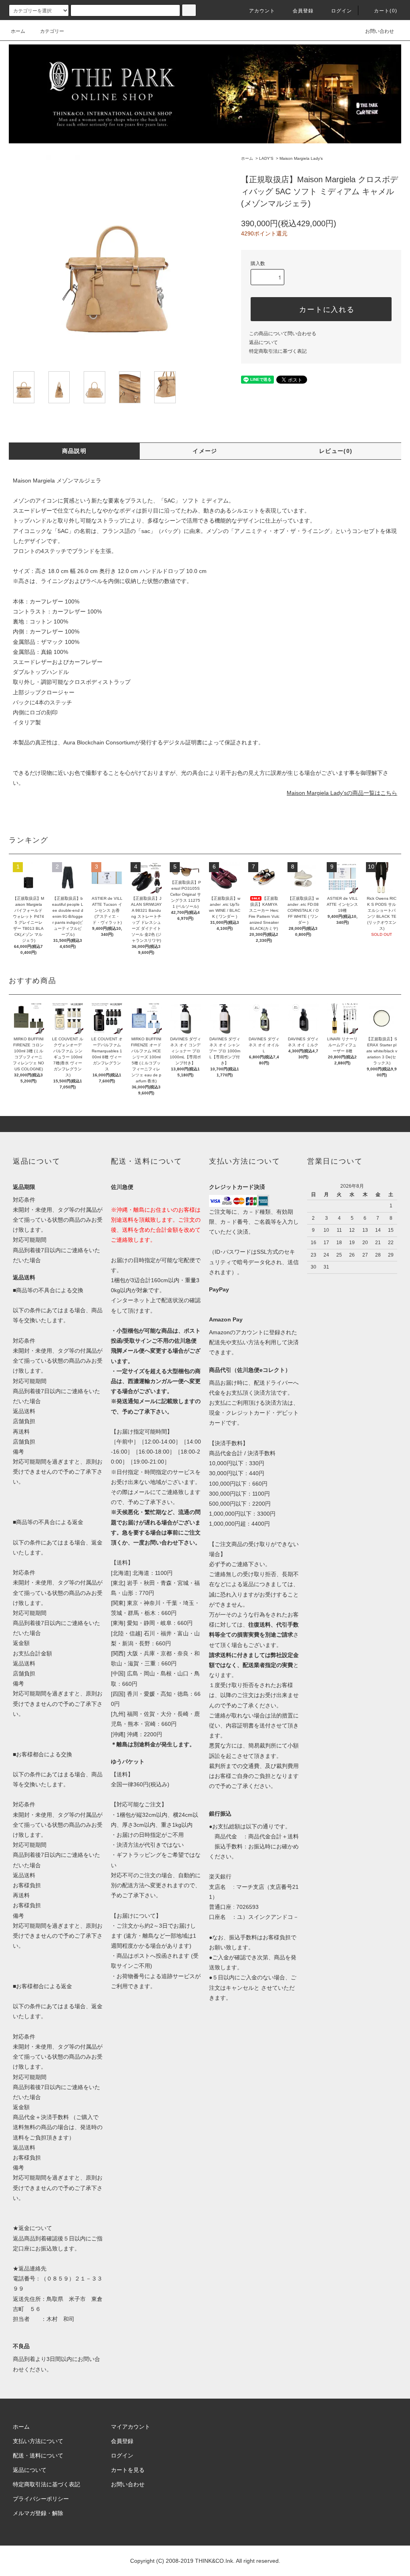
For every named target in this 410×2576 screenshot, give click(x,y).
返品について (263, 342)
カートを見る (128, 2470)
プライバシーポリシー (41, 2499)
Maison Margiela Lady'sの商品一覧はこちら (342, 793)
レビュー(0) (336, 451)
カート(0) (386, 11)
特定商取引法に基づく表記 (278, 351)
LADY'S (266, 158)
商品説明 (74, 451)
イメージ (205, 451)
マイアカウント (131, 2427)
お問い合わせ (380, 31)
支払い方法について (38, 2441)
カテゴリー (52, 31)
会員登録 (303, 11)
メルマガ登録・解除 (38, 2513)
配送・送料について (38, 2455)
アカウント (262, 11)
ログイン (342, 11)
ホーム (18, 31)
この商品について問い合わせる (283, 334)
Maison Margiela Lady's (301, 158)
